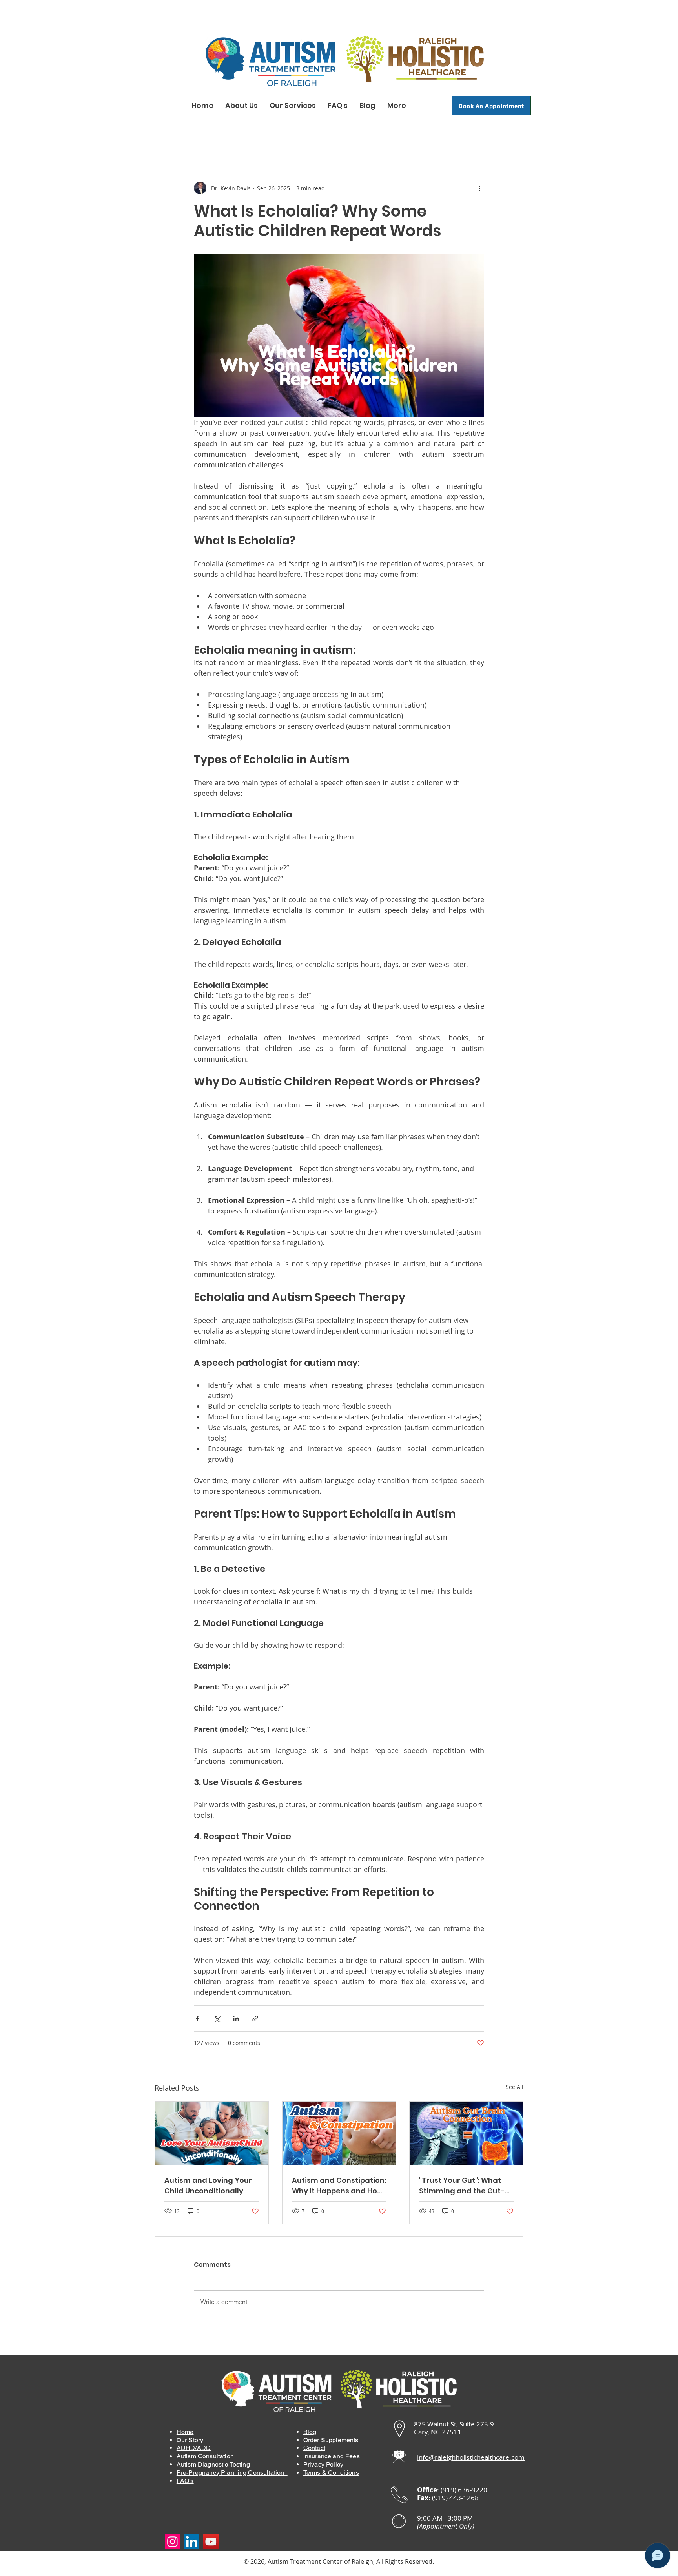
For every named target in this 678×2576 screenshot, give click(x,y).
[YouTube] (211, 2542)
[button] (241, 106)
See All (515, 2087)
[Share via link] (255, 2019)
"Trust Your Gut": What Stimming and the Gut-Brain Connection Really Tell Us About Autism (463, 2186)
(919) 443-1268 (455, 2498)
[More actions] (479, 188)
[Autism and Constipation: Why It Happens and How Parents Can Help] (339, 2133)
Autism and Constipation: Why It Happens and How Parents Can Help (339, 2186)
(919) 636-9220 (464, 2490)
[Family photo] (212, 2133)
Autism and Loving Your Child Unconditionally (208, 2186)
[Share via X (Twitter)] (217, 2019)
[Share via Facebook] (198, 2019)
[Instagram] (172, 2542)
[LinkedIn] (192, 2542)
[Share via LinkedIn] (236, 2019)
